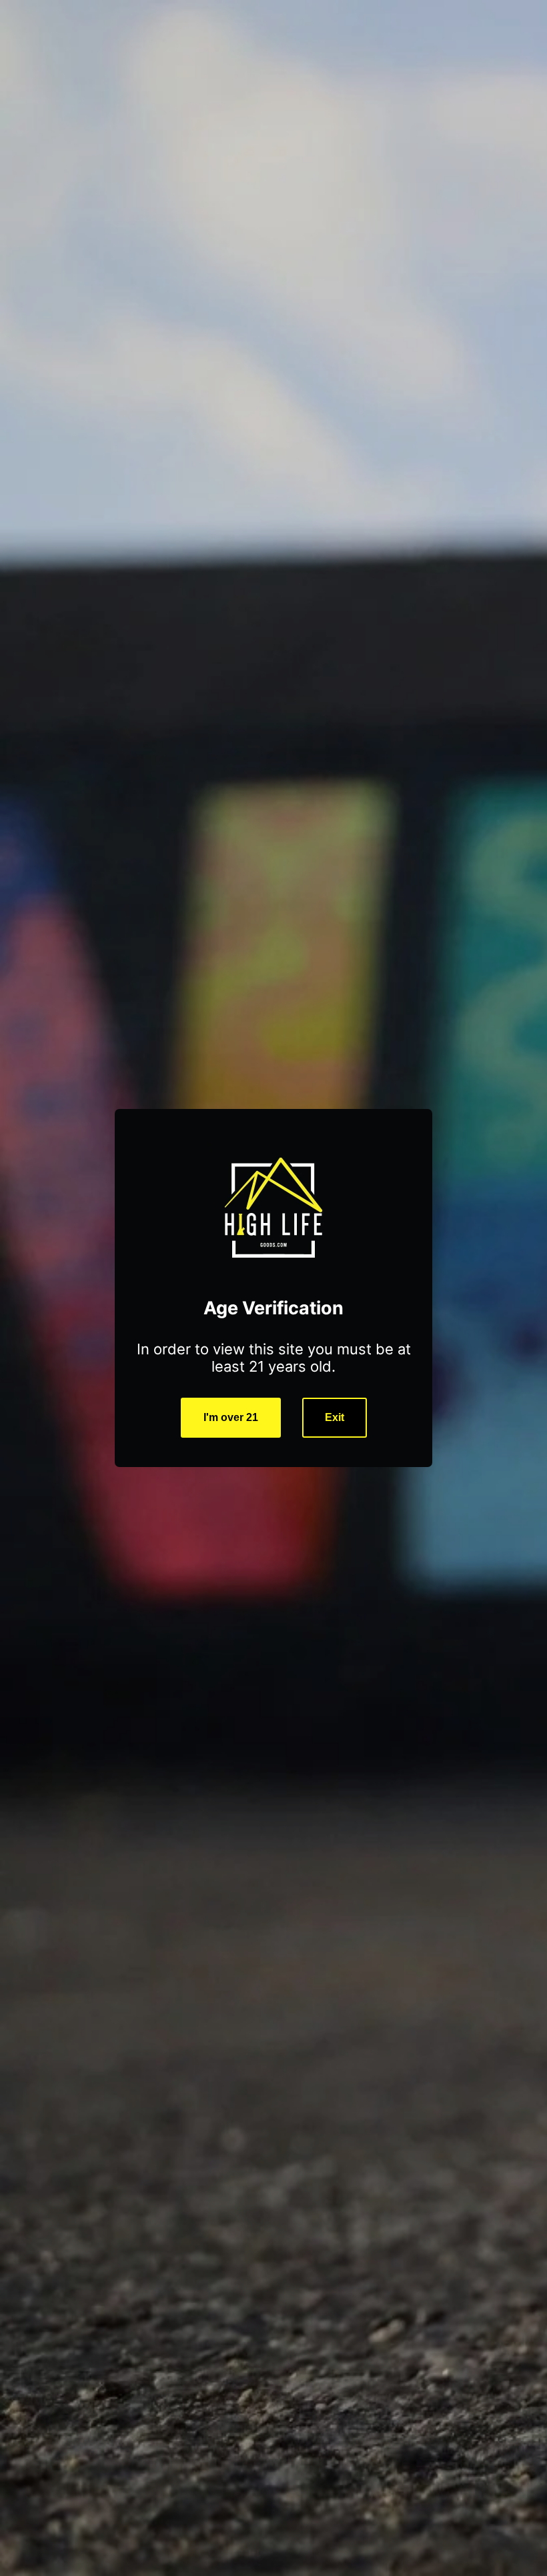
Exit (335, 1417)
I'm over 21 (231, 1417)
